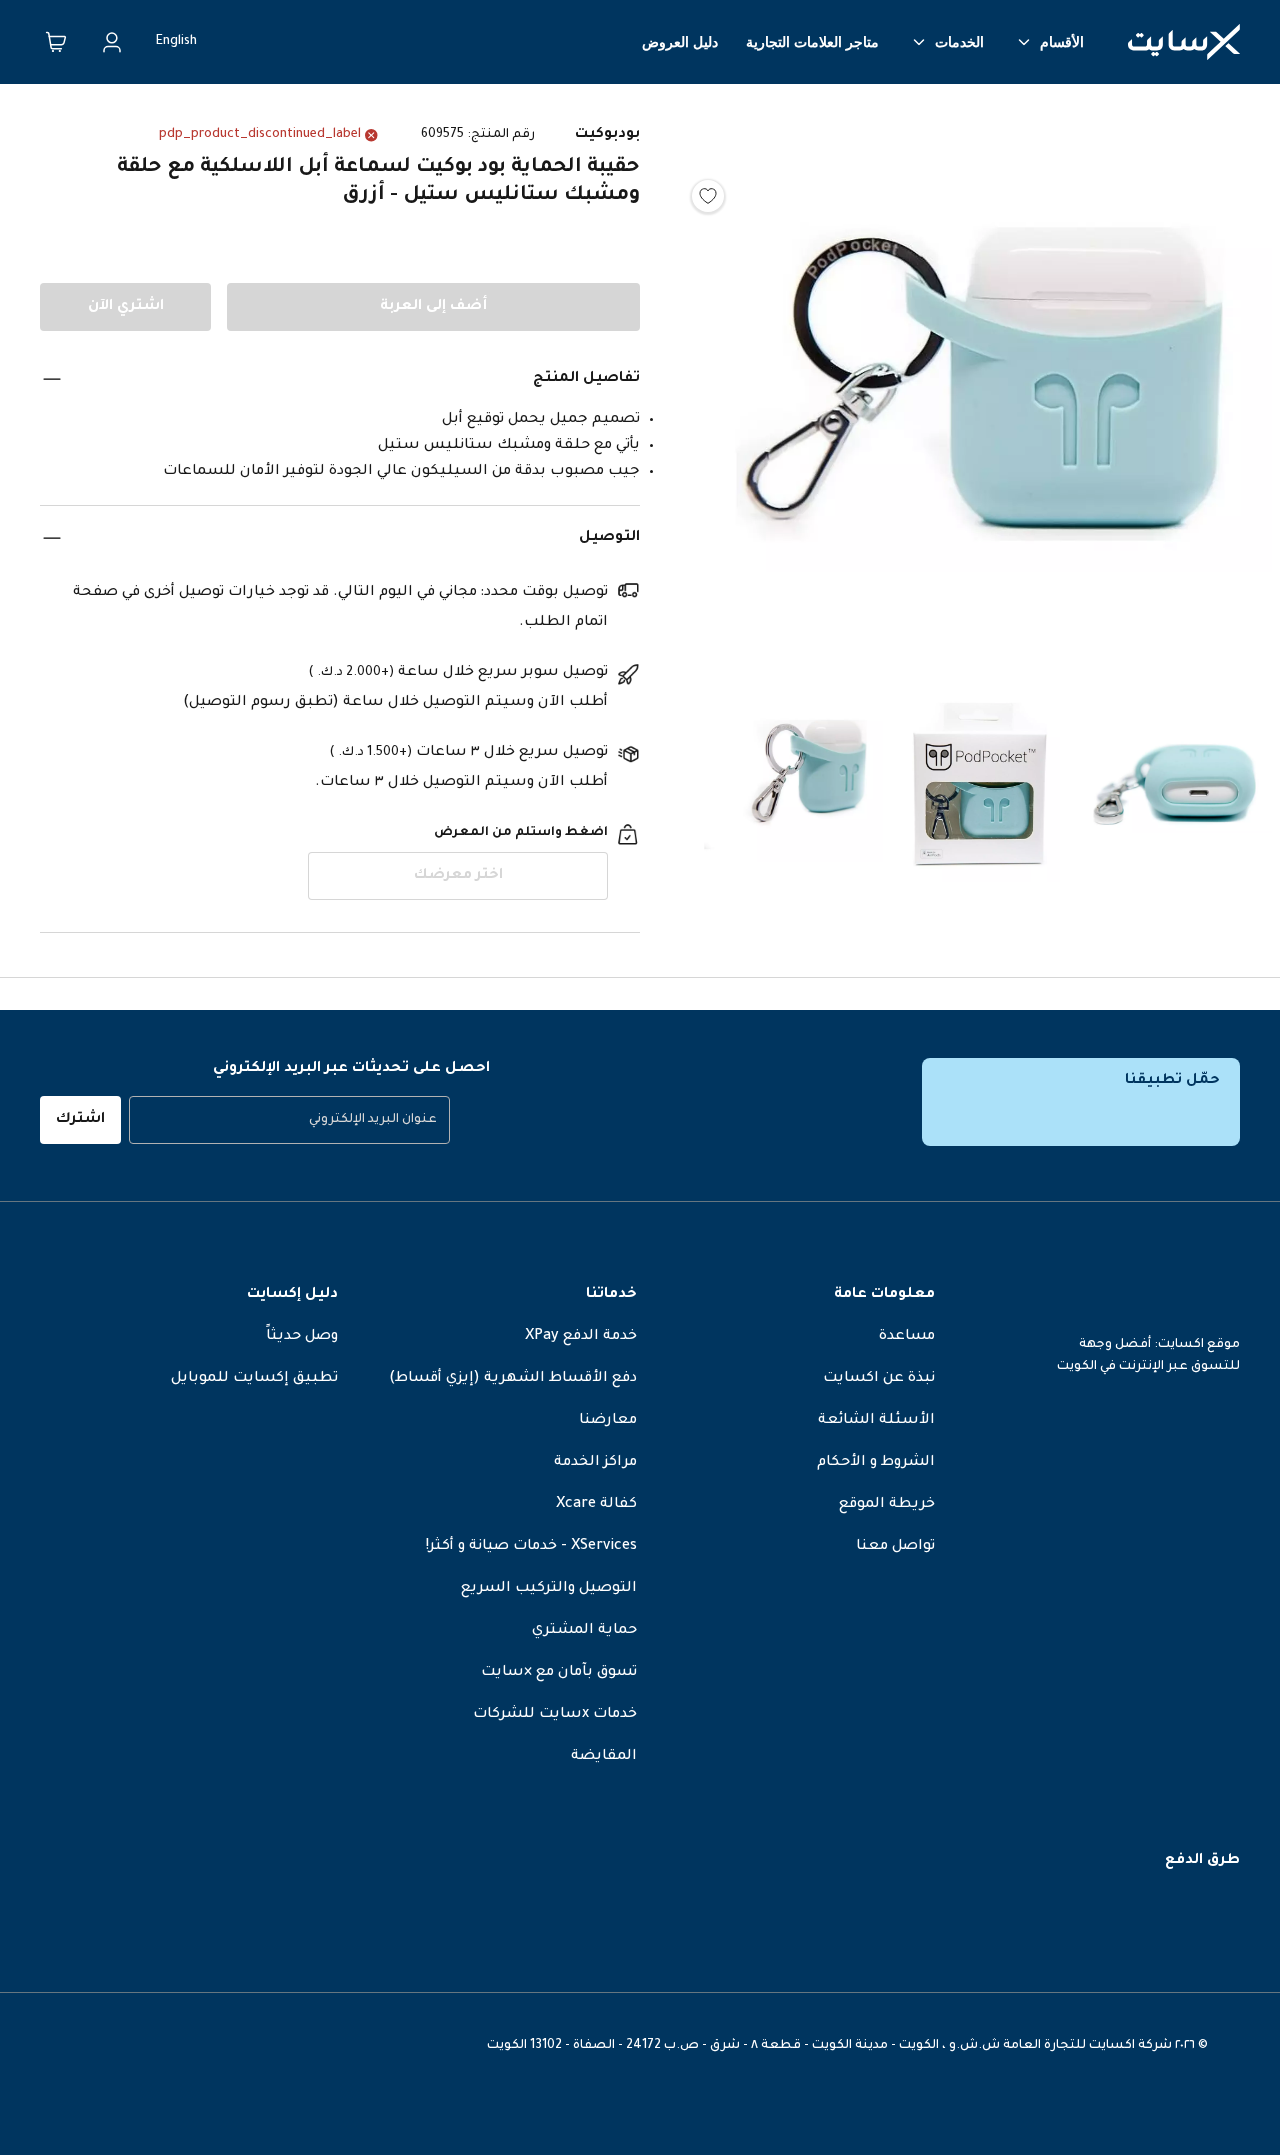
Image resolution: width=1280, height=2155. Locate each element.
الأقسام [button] (1062, 42)
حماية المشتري (584, 1631)
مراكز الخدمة (595, 1463)
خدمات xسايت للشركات (555, 1715)
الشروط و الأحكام (876, 1463)
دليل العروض (680, 42)
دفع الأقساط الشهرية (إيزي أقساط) (513, 1379)
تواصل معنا (895, 1547)
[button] (980, 389)
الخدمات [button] (959, 42)
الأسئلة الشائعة (876, 1421)
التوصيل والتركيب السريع (549, 1589)
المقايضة (604, 1757)
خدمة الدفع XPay (581, 1337)
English (176, 42)
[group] (289, 1120)
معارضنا (608, 1421)
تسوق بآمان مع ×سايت (559, 1673)
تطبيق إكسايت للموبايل (254, 1379)
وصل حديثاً (302, 1337)
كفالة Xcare (596, 1505)
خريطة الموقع (887, 1505)
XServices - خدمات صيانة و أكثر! (531, 1547)
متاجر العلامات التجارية (812, 42)
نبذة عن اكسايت (879, 1379)
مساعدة (907, 1337)
